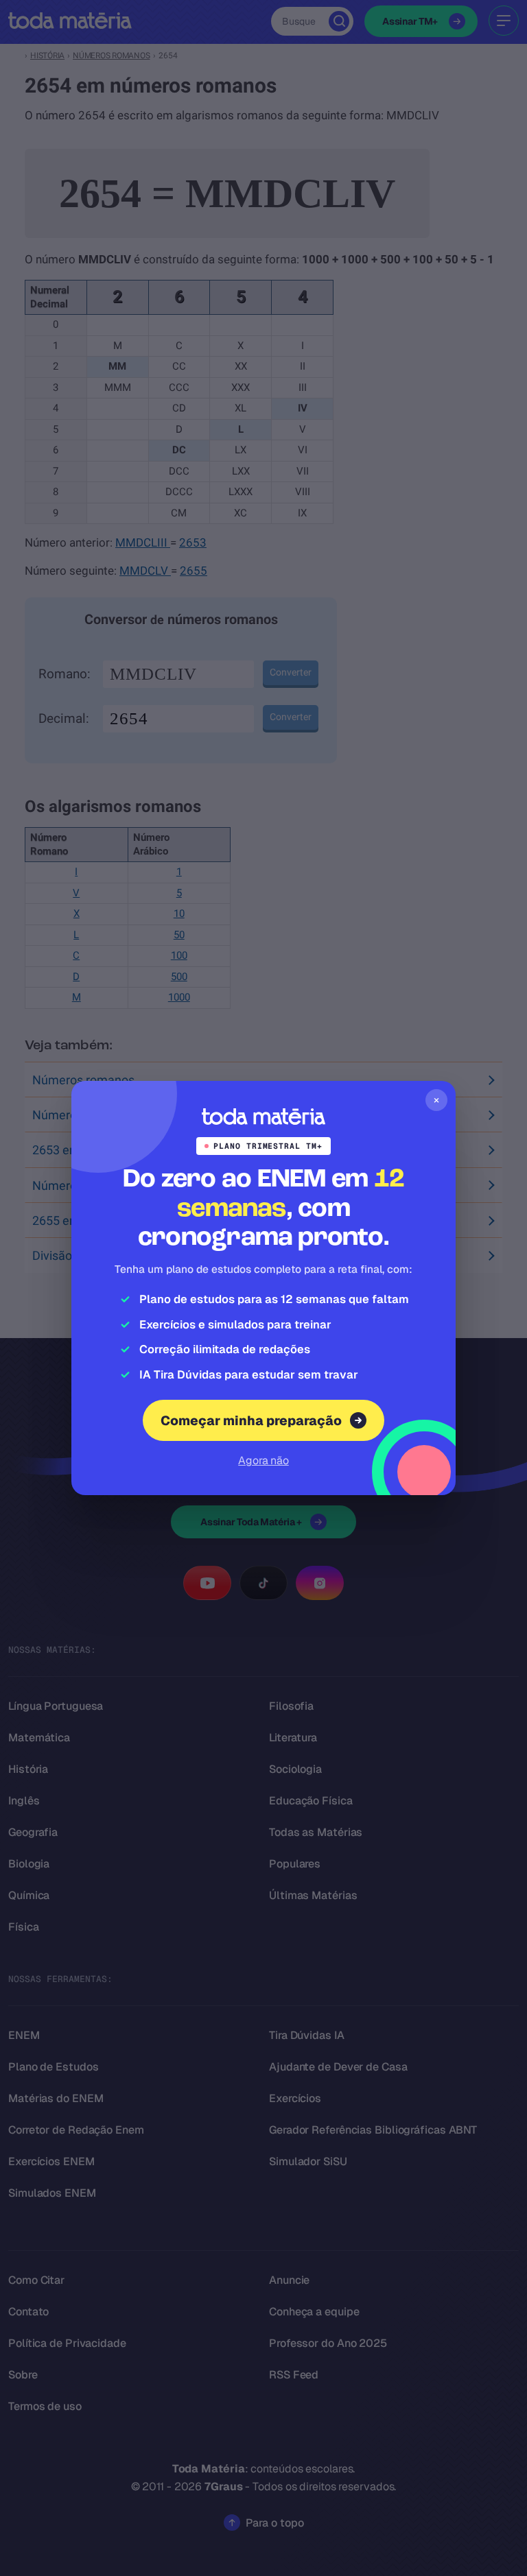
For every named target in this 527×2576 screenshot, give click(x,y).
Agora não (263, 1460)
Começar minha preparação (251, 1421)
